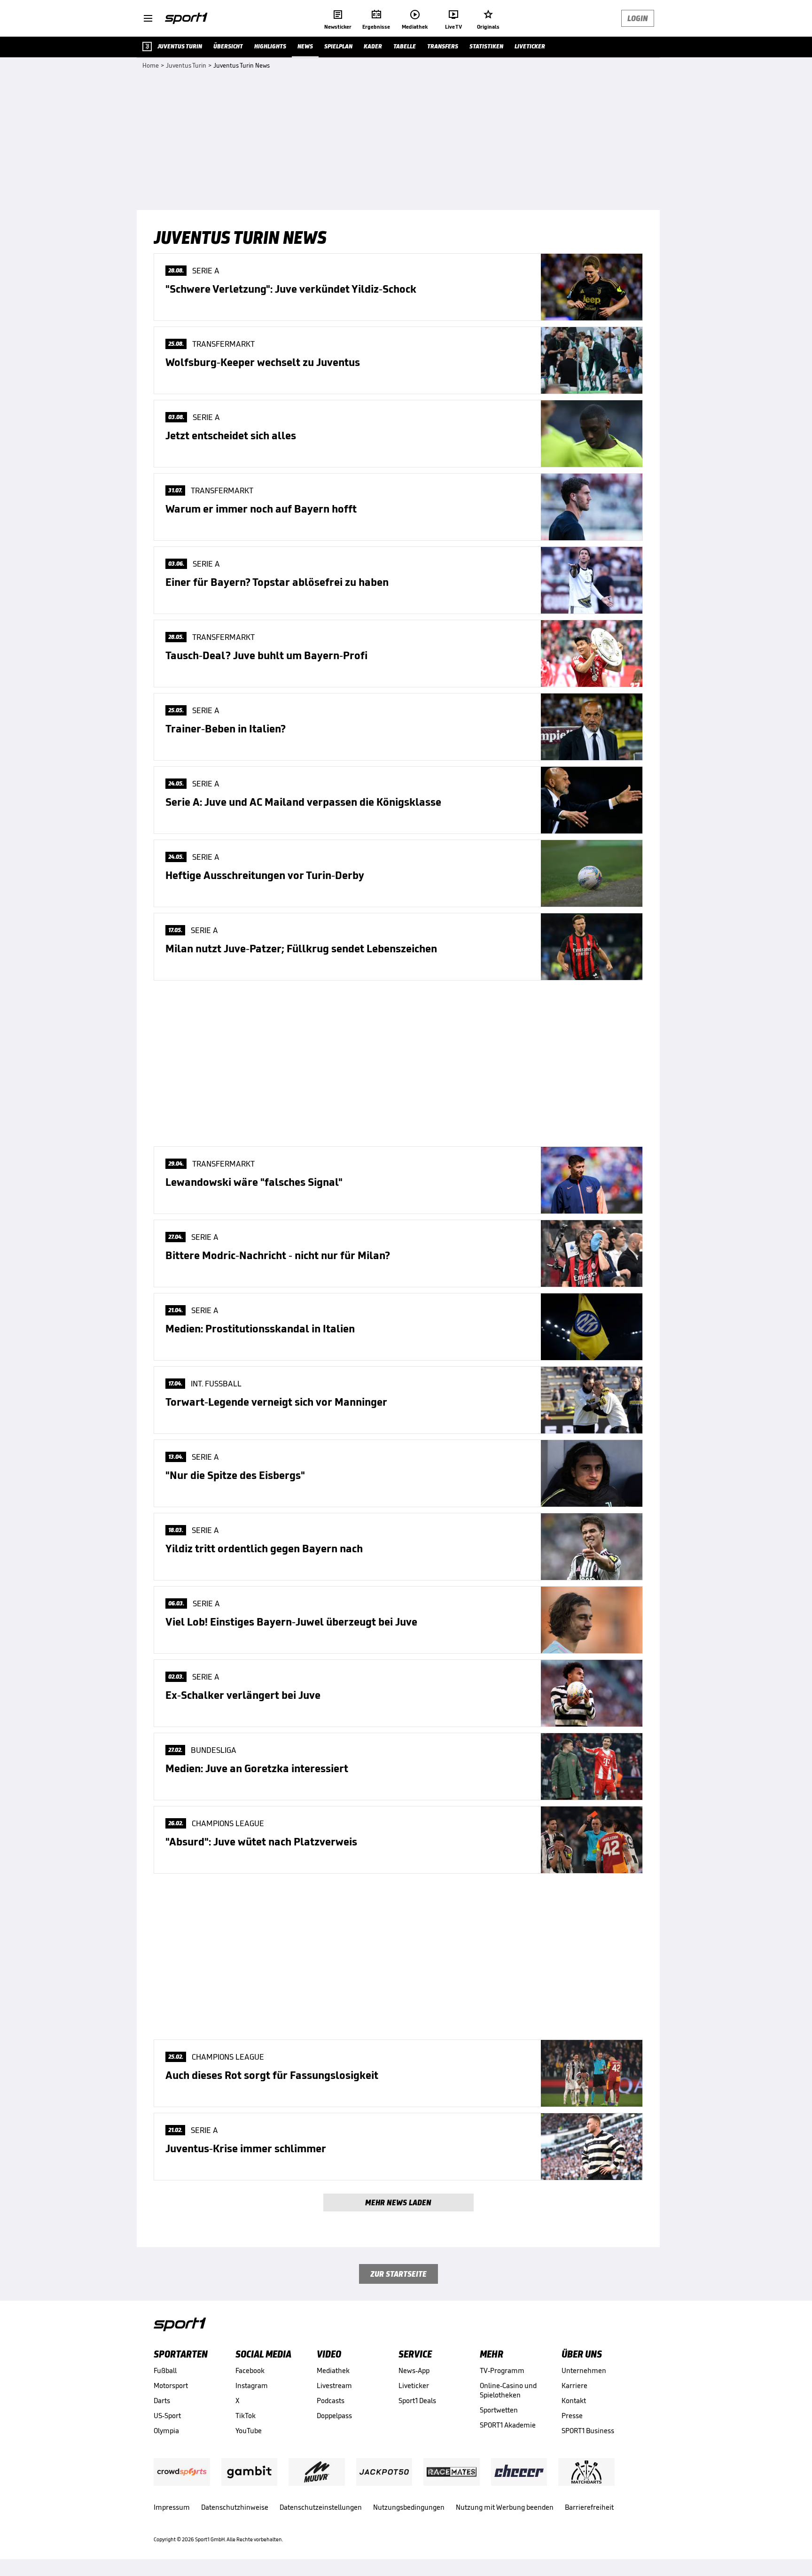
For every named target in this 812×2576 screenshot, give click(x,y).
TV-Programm (502, 2370)
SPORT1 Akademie (508, 2425)
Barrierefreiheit (589, 2507)
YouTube (249, 2431)
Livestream (334, 2385)
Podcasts (331, 2401)
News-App (414, 2370)
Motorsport (171, 2385)
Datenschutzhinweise (235, 2507)
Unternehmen (584, 2370)
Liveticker (414, 2385)
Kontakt (574, 2401)
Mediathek (333, 2370)
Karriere (574, 2385)
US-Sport (167, 2416)
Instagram (252, 2385)
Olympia (166, 2431)
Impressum (172, 2507)
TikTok (246, 2416)
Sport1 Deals (417, 2401)
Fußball (165, 2370)
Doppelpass (334, 2416)
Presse (572, 2416)
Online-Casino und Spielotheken (508, 2390)
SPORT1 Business (588, 2431)
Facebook (250, 2370)
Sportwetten (499, 2410)
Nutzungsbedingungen (409, 2507)
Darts (162, 2401)
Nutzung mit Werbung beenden (505, 2507)
